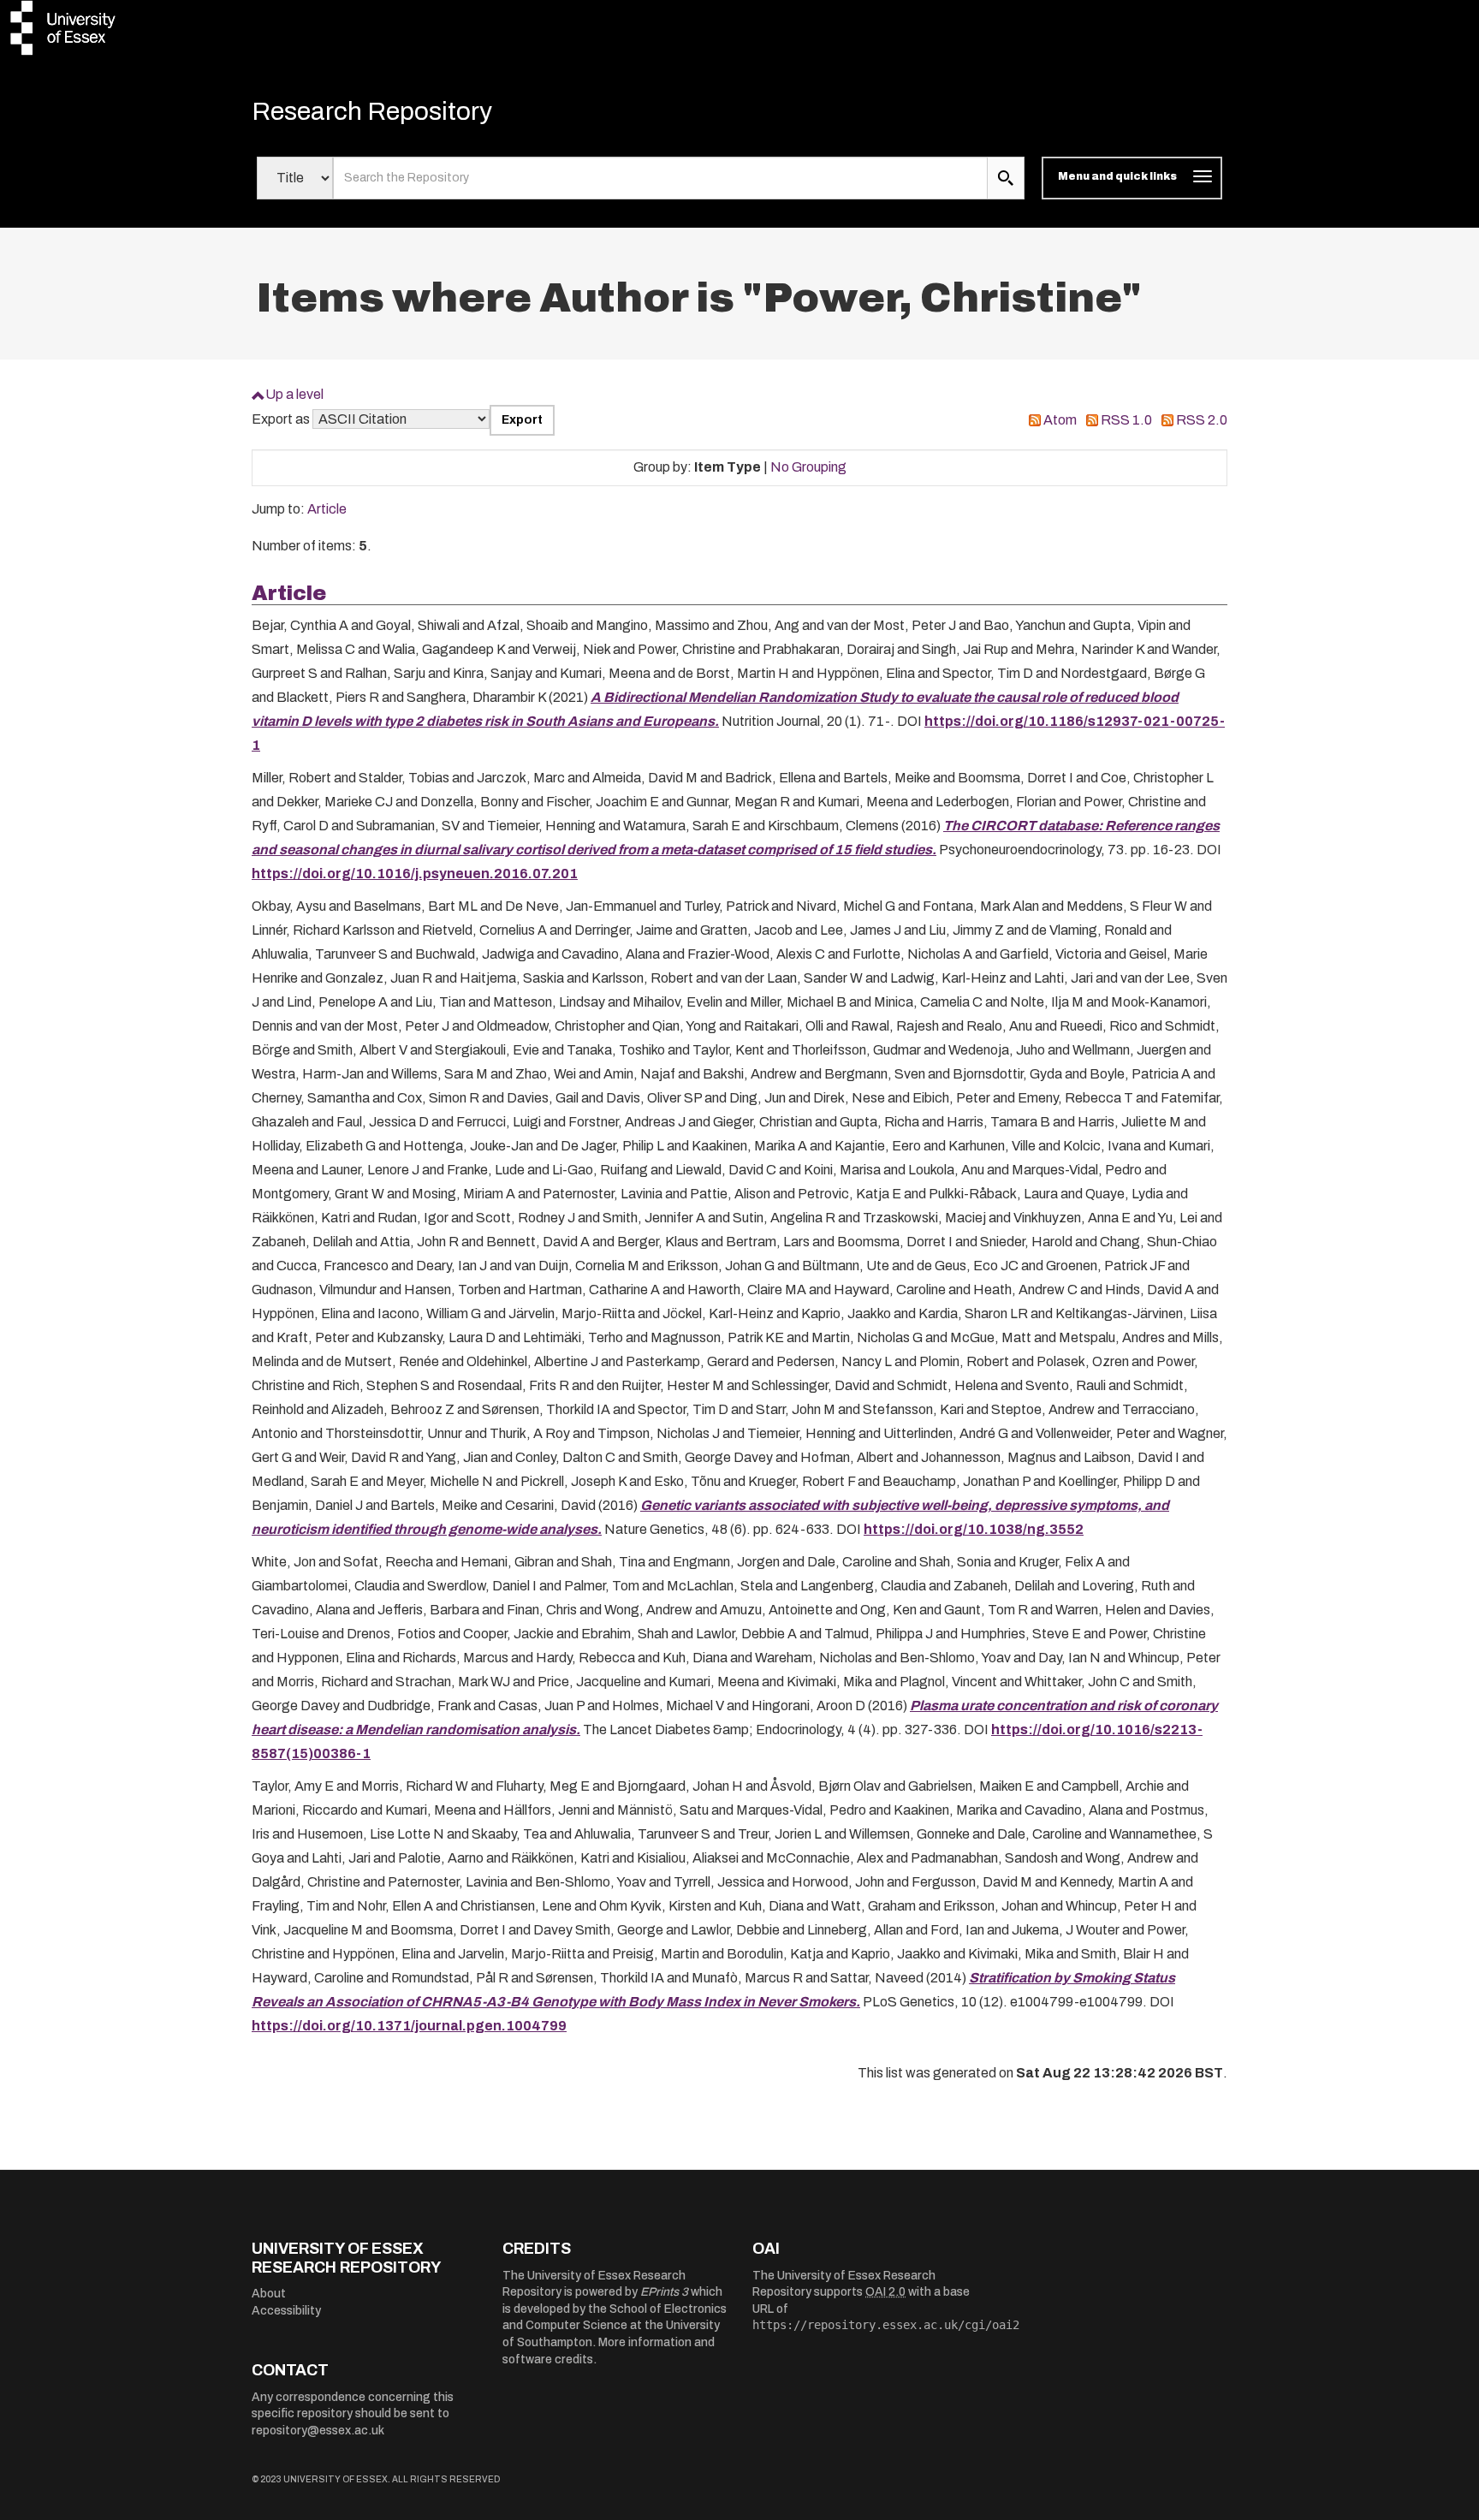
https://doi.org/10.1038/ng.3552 (974, 1529)
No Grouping (808, 467)
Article (327, 509)
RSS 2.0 (1202, 420)
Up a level (294, 394)
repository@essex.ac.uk (318, 2431)
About (269, 2294)
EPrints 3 (664, 2292)
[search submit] (1006, 178)
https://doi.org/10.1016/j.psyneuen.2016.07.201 (415, 874)
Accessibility (286, 2311)
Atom (1060, 420)
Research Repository (372, 111)
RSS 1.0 (1126, 420)
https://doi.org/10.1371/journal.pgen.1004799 (409, 2026)
